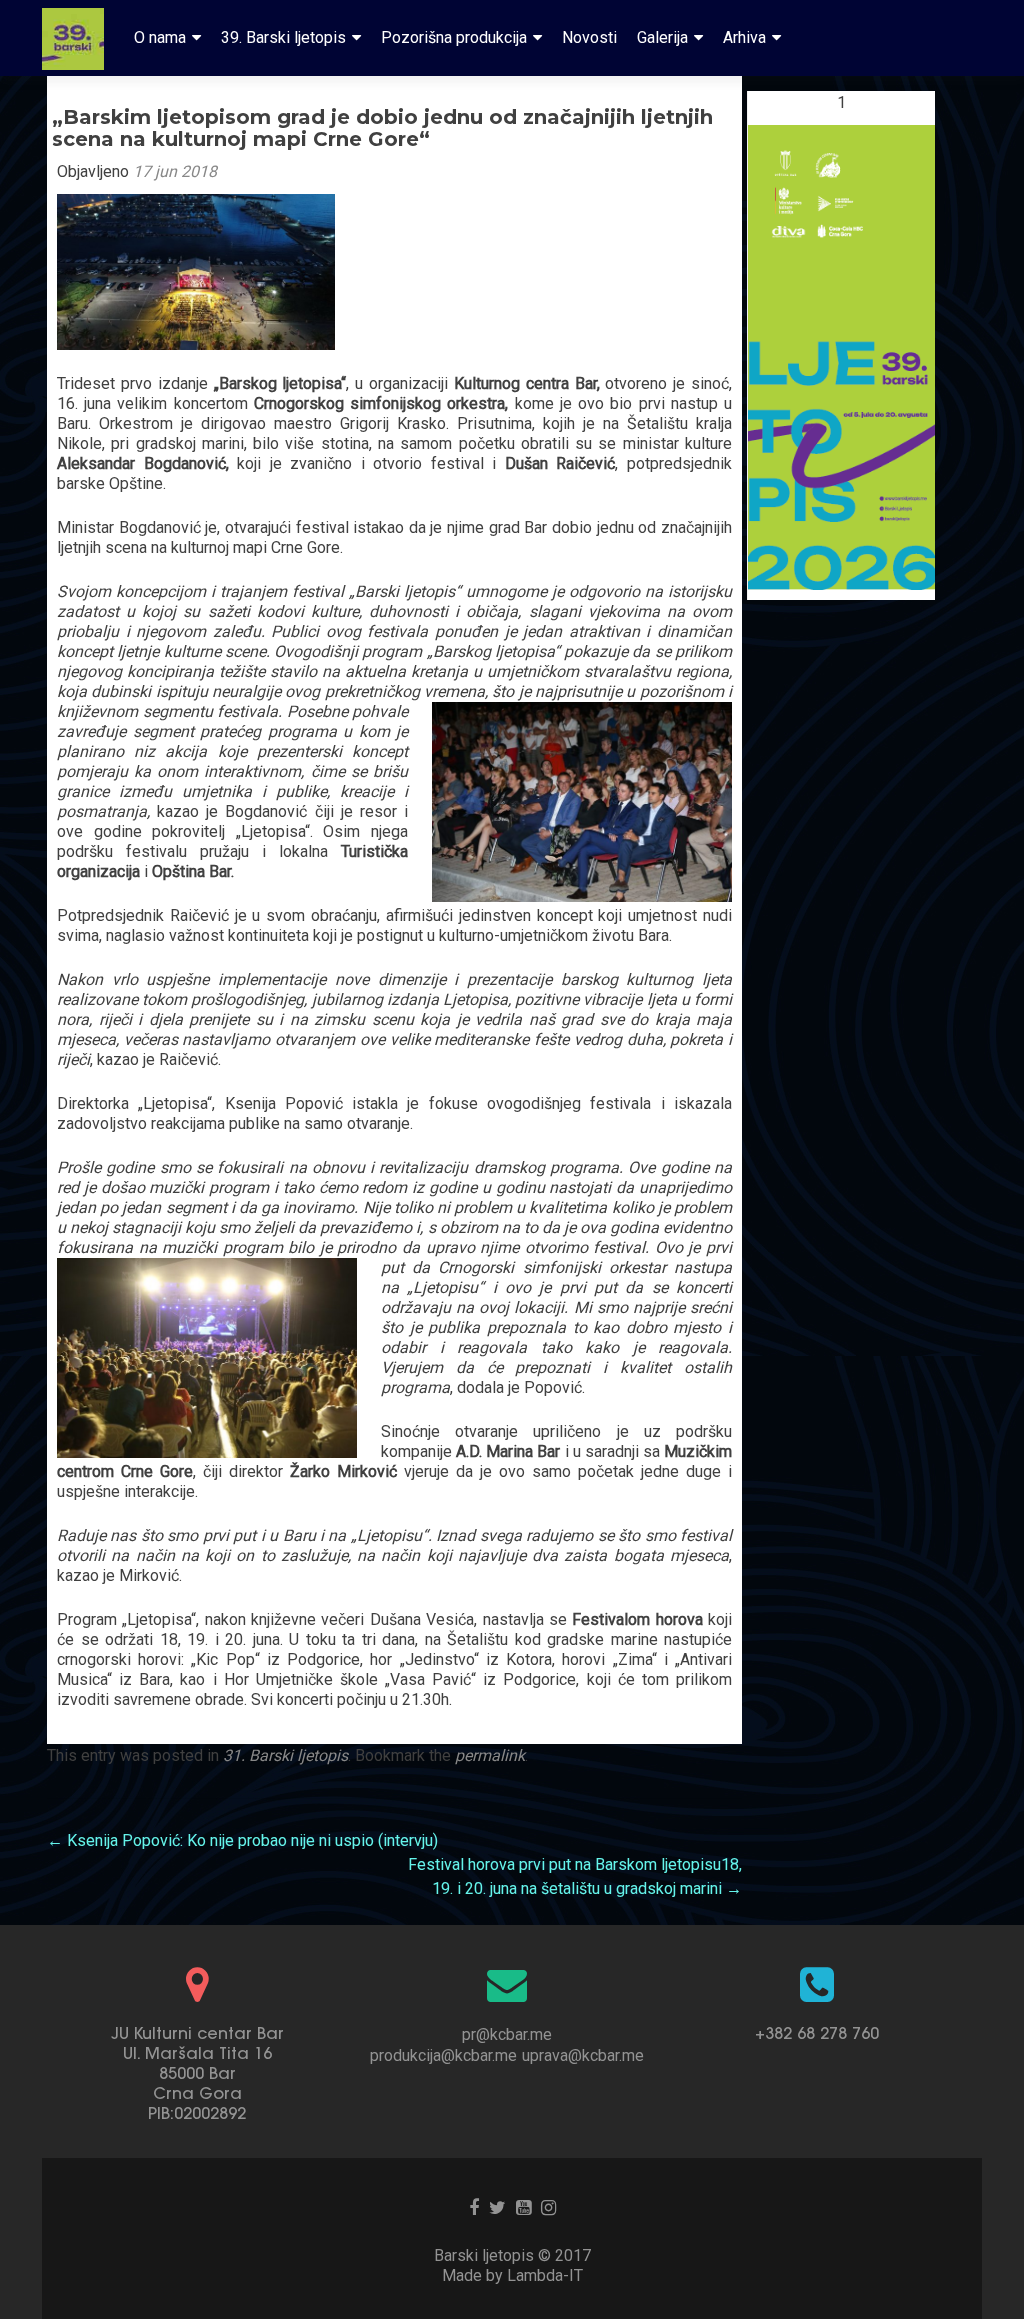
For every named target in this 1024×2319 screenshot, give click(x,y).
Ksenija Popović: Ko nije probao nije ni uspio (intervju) (242, 1840)
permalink (490, 1755)
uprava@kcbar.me (583, 2055)
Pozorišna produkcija (454, 37)
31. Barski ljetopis (285, 1755)
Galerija (662, 37)
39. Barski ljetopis (283, 37)
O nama (160, 37)
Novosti (589, 37)
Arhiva (744, 37)
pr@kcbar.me (507, 2034)
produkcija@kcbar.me (443, 2055)
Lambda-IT (545, 2275)
